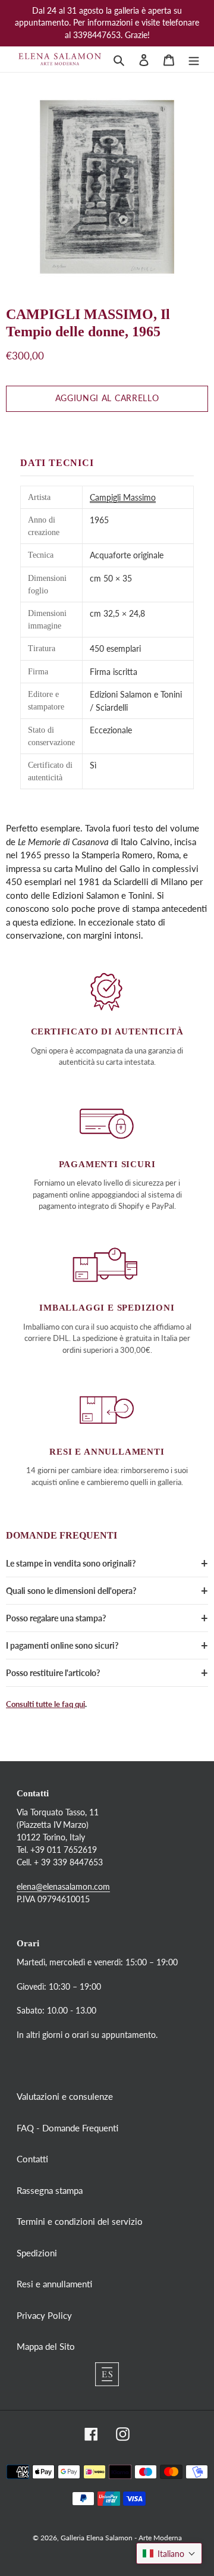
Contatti (32, 2159)
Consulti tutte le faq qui (45, 1704)
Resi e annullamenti (54, 2284)
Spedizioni (37, 2253)
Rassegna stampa (50, 2190)
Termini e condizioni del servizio (80, 2221)
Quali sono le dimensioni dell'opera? (71, 1591)
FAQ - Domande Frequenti (67, 2128)
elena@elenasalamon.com (63, 1886)
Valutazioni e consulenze (65, 2096)
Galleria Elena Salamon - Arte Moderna (121, 2538)
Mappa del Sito (46, 2346)
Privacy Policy (44, 2315)
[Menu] (194, 59)
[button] (169, 2553)
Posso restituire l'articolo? (53, 1673)
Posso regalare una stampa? (56, 1618)
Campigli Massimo (123, 497)
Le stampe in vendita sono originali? (71, 1563)
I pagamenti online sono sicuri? (62, 1645)
